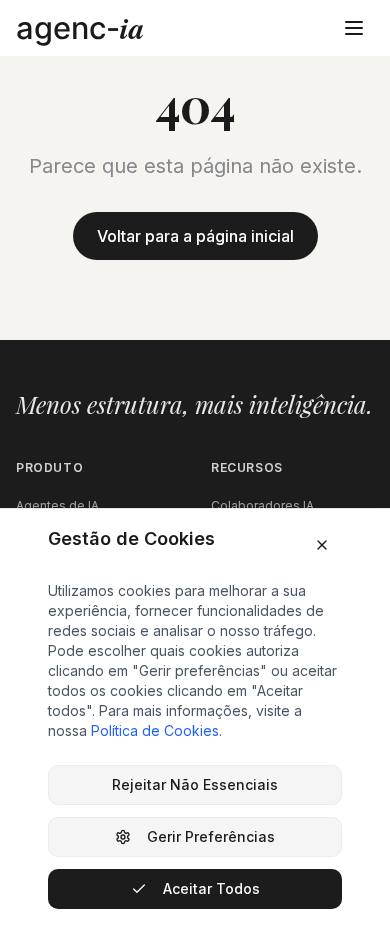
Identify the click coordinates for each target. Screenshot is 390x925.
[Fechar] (322, 545)
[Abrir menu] (354, 28)
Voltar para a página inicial (195, 236)
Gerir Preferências (211, 836)
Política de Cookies (155, 730)
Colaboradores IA (262, 505)
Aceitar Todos (211, 888)
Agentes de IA (57, 505)
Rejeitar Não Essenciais (195, 784)
